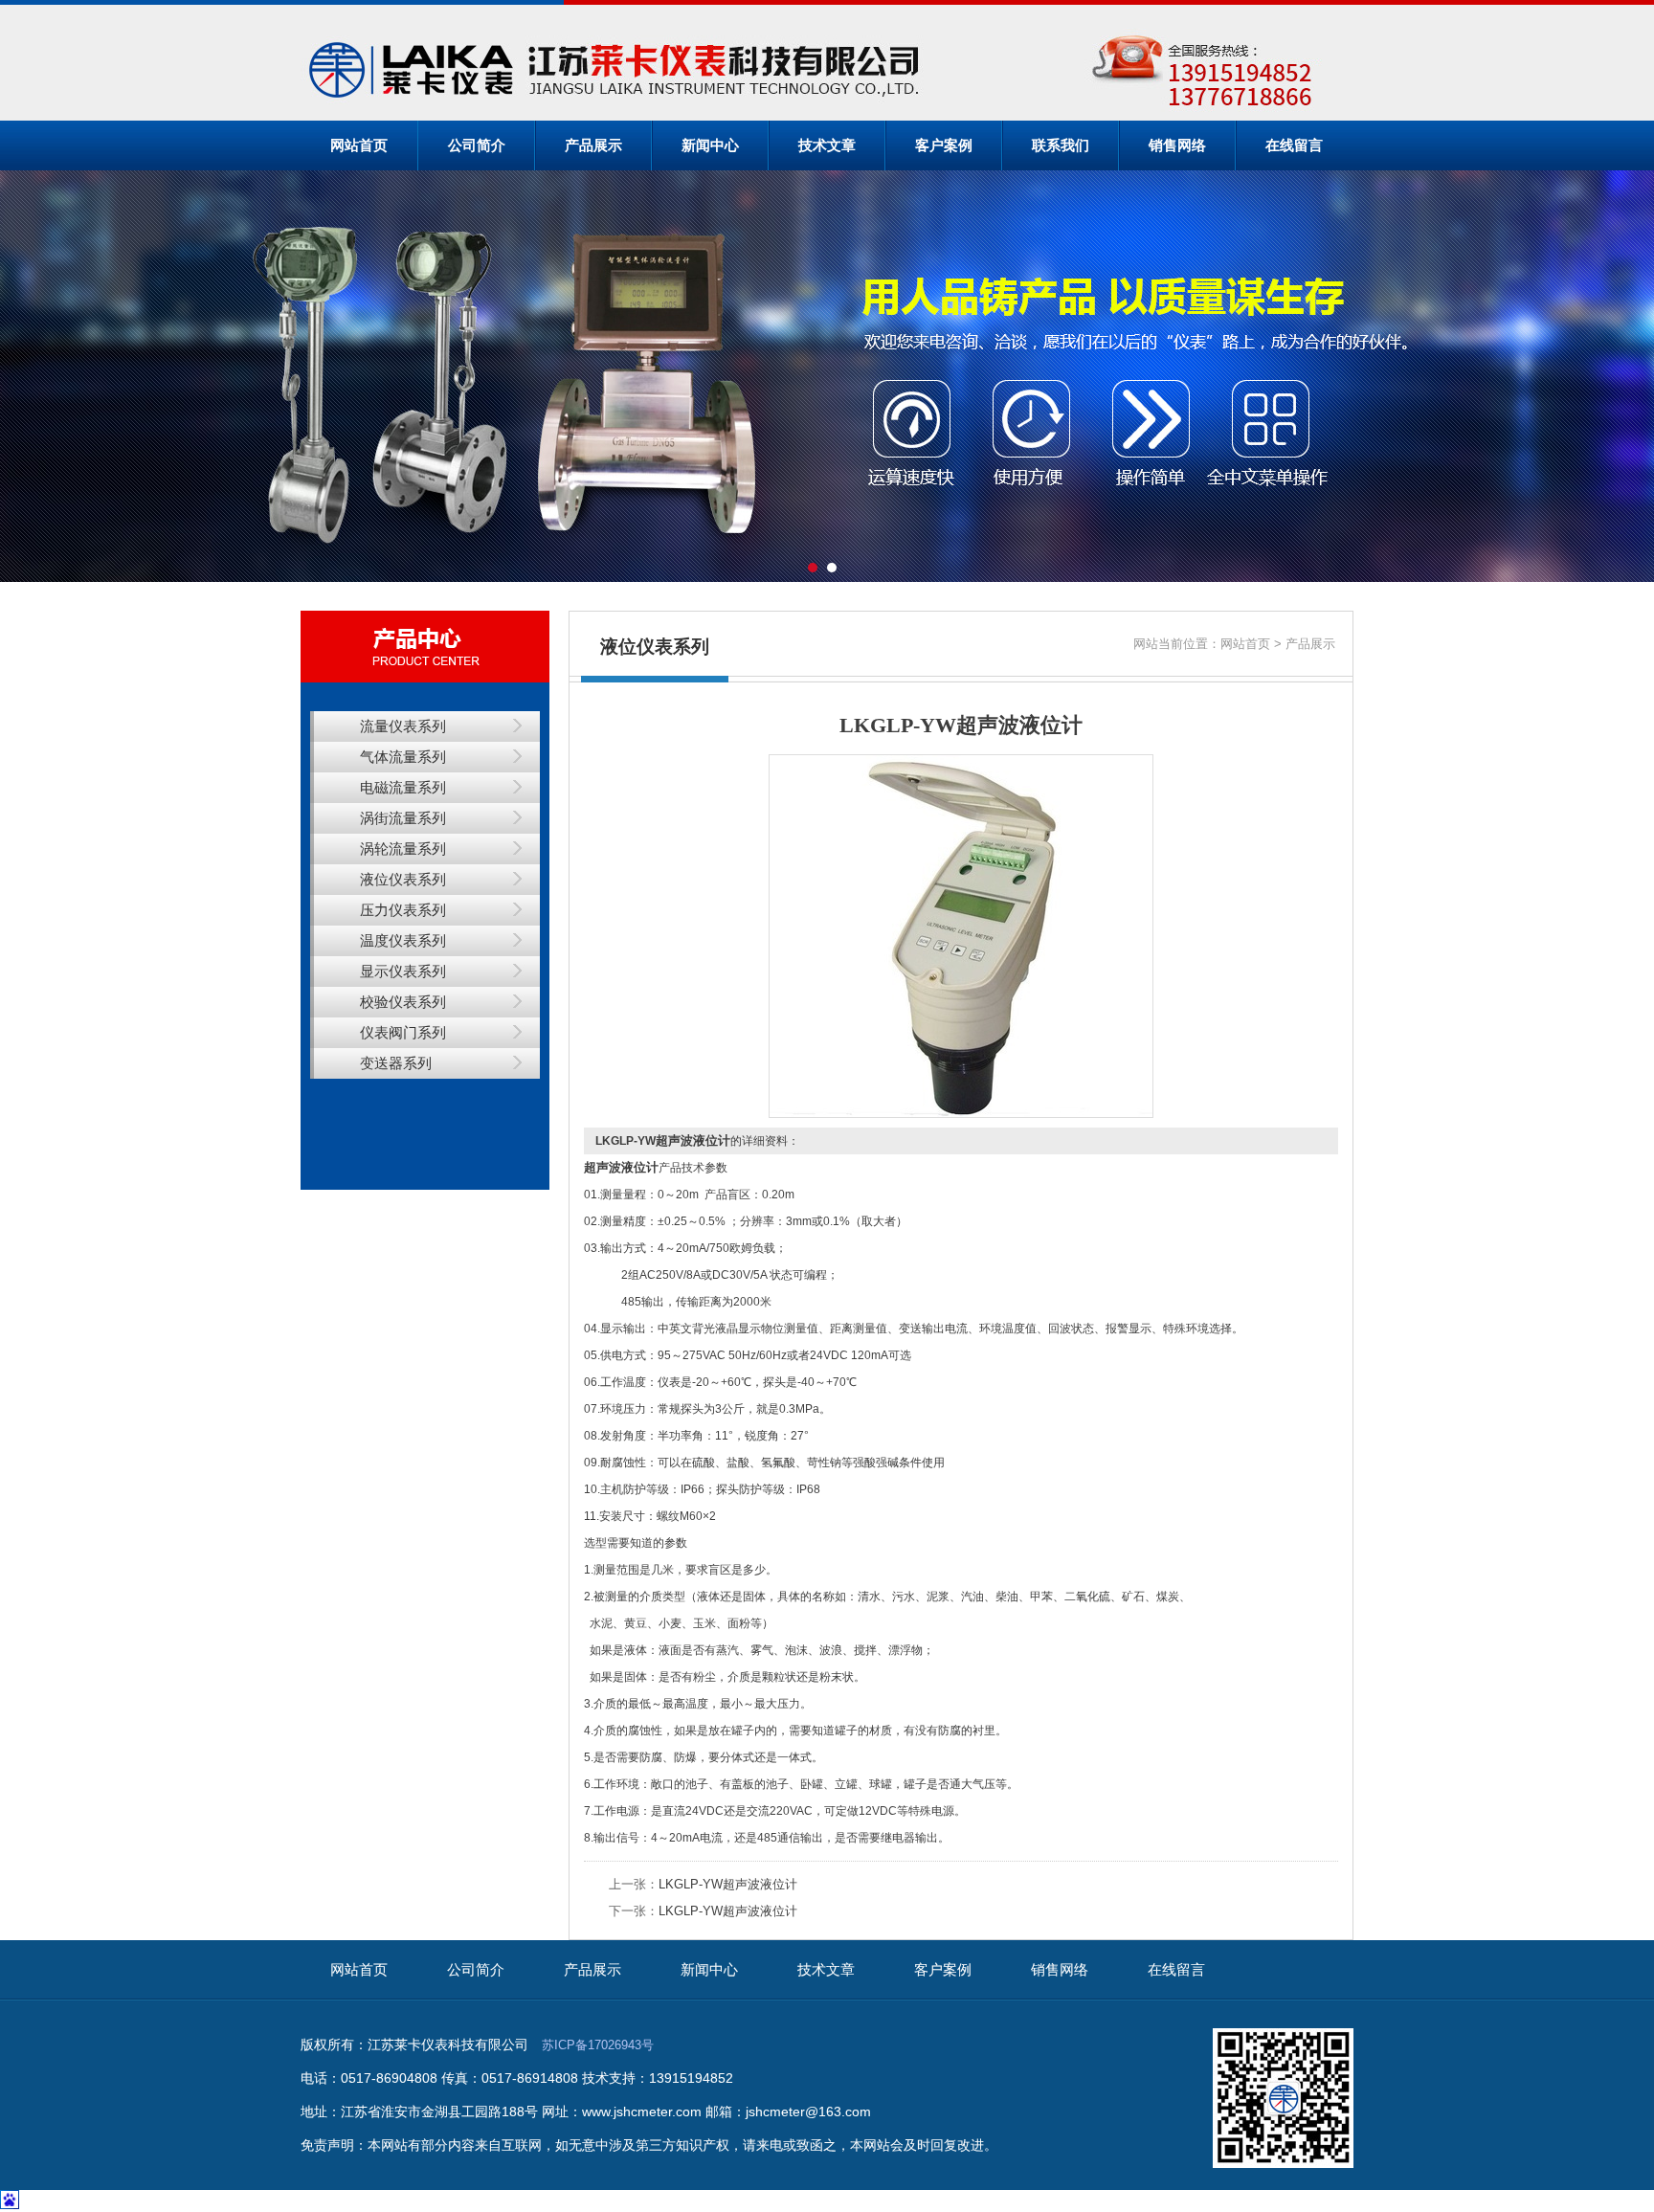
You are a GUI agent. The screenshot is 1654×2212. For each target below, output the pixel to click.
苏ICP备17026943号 (598, 2045)
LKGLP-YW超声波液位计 (728, 1884)
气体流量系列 (403, 757)
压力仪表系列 (403, 910)
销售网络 (1177, 145)
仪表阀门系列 (403, 1032)
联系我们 (1061, 145)
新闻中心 (710, 145)
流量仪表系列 (403, 726)
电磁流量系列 (403, 787)
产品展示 (593, 145)
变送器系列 (396, 1063)
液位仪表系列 (403, 879)
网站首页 (359, 145)
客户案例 (944, 145)
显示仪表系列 (403, 971)
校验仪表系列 (403, 1002)
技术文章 (827, 145)
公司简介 (477, 145)
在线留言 (1294, 145)
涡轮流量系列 (403, 849)
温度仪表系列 (403, 940)
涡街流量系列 (403, 818)
